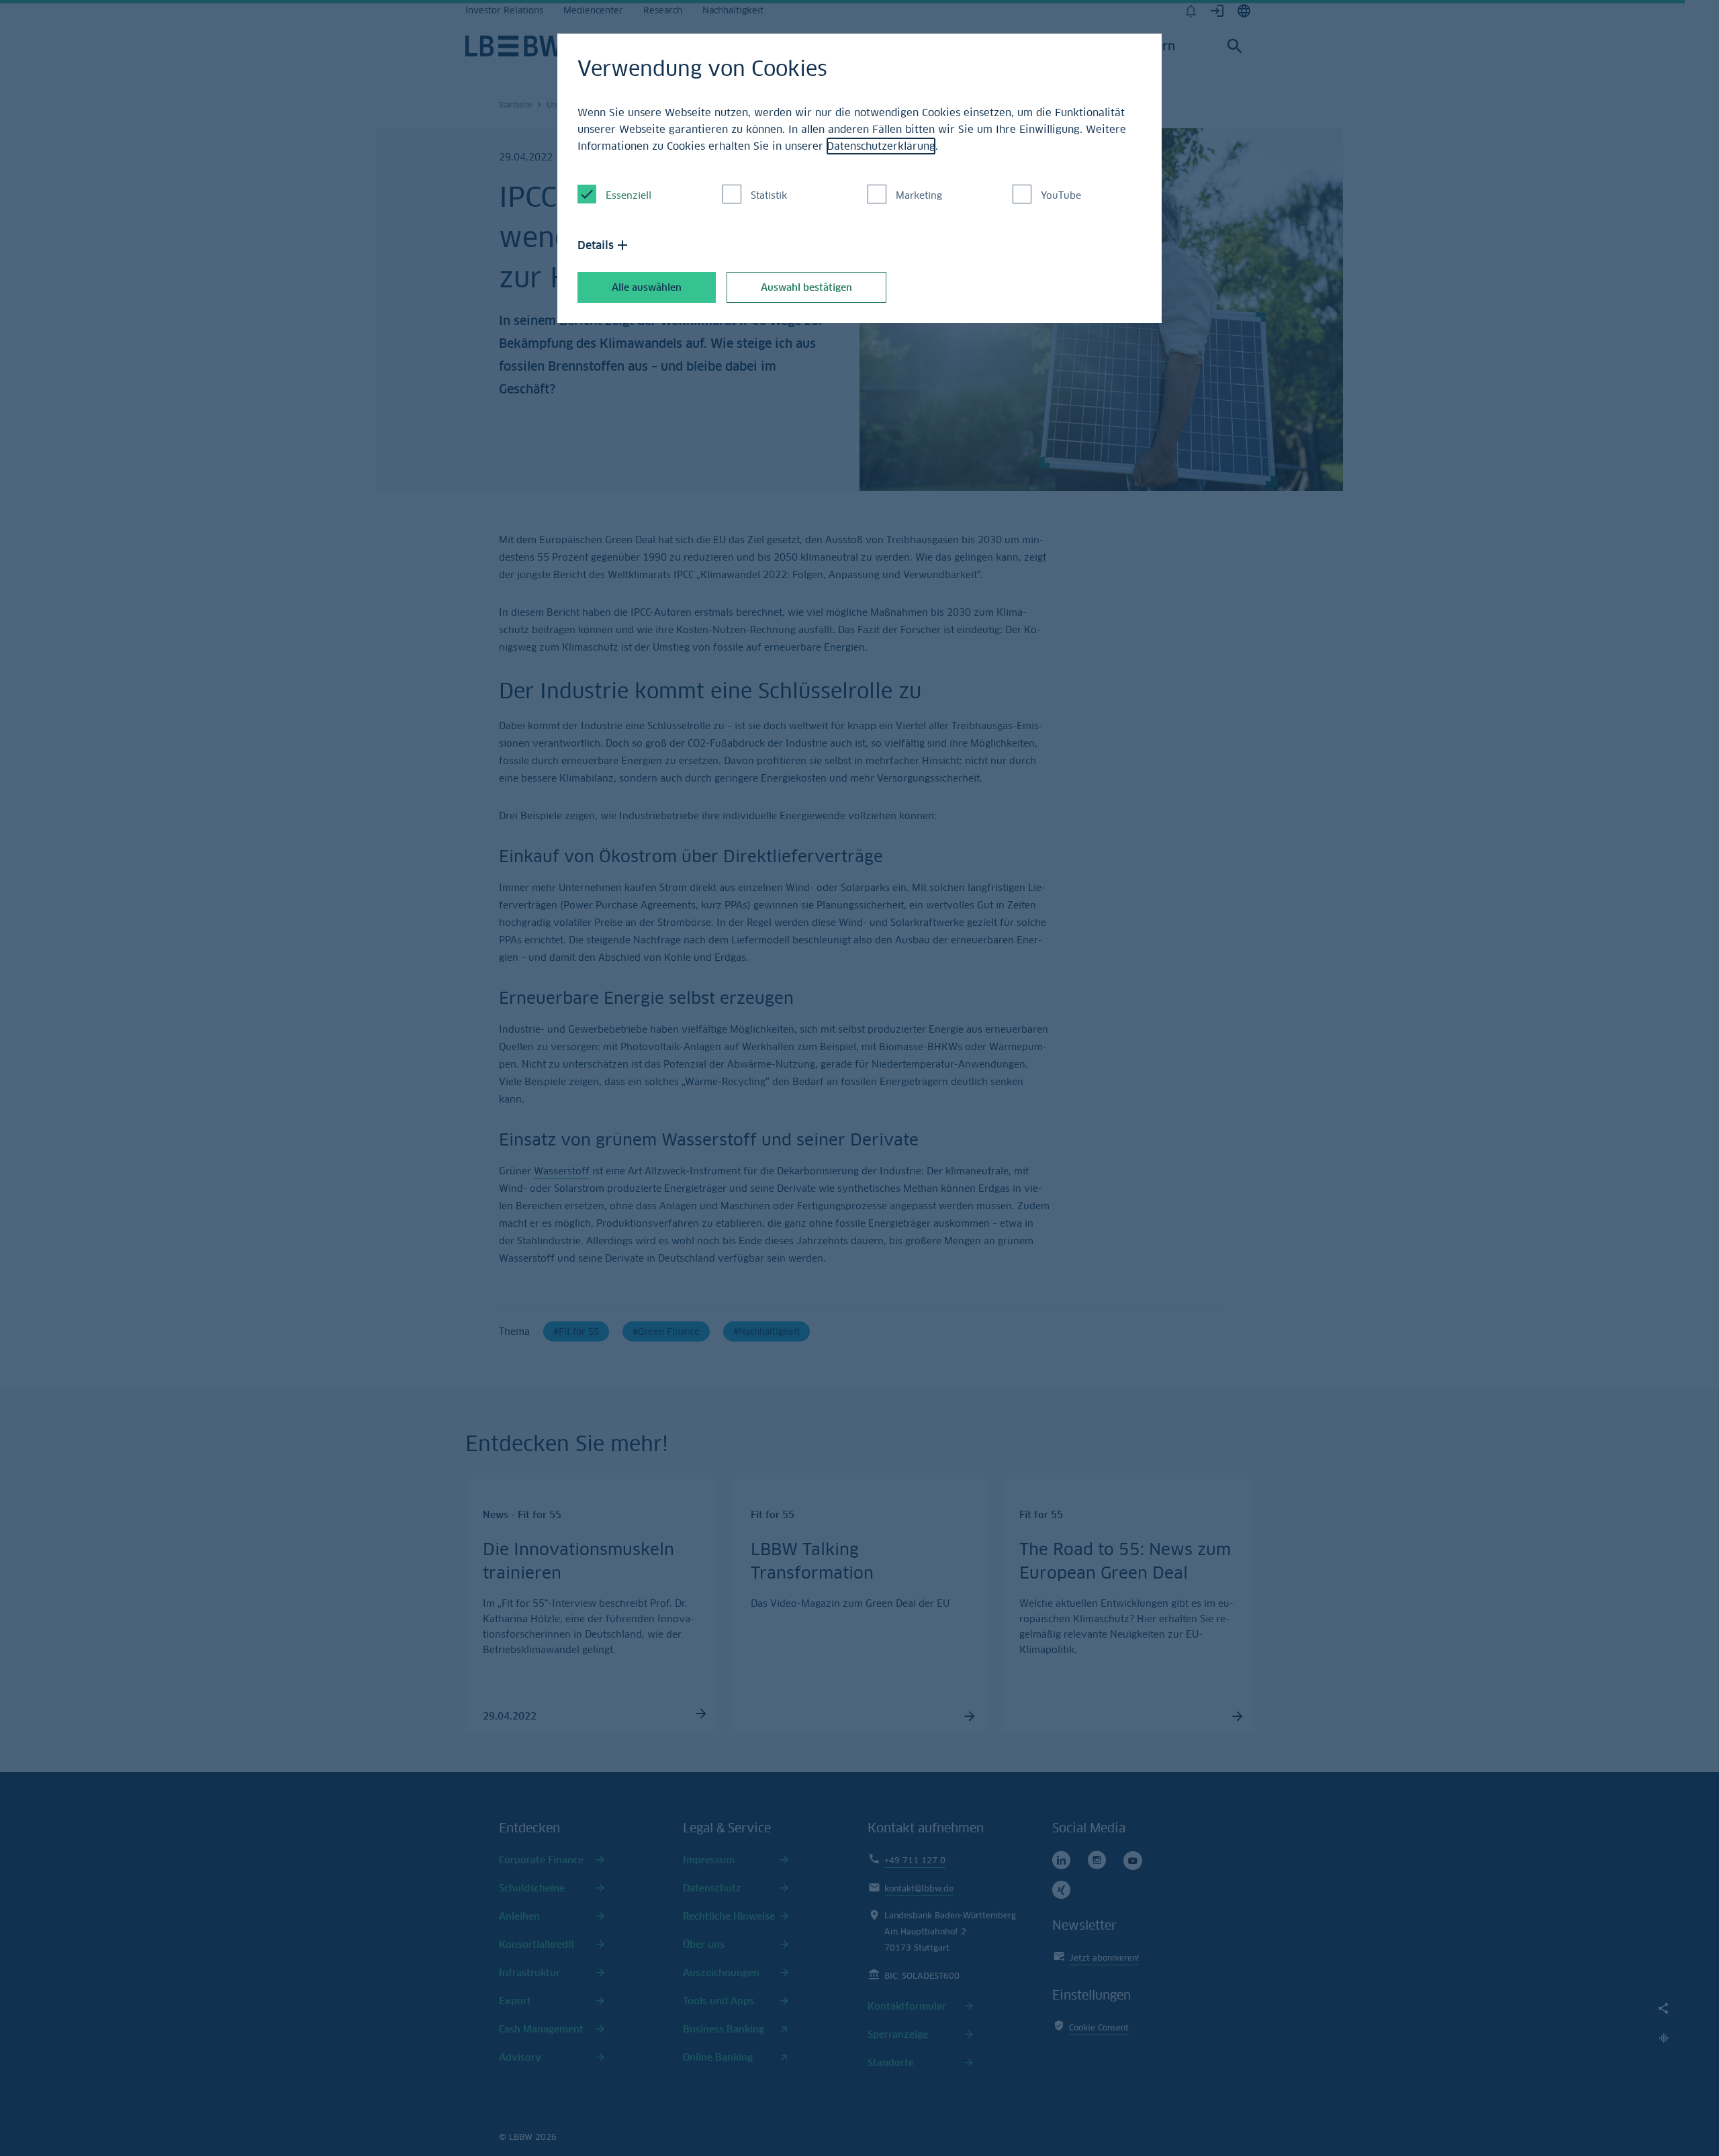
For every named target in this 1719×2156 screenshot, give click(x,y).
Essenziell (629, 195)
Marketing (919, 195)
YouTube (1061, 195)
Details (596, 245)
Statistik (769, 195)
